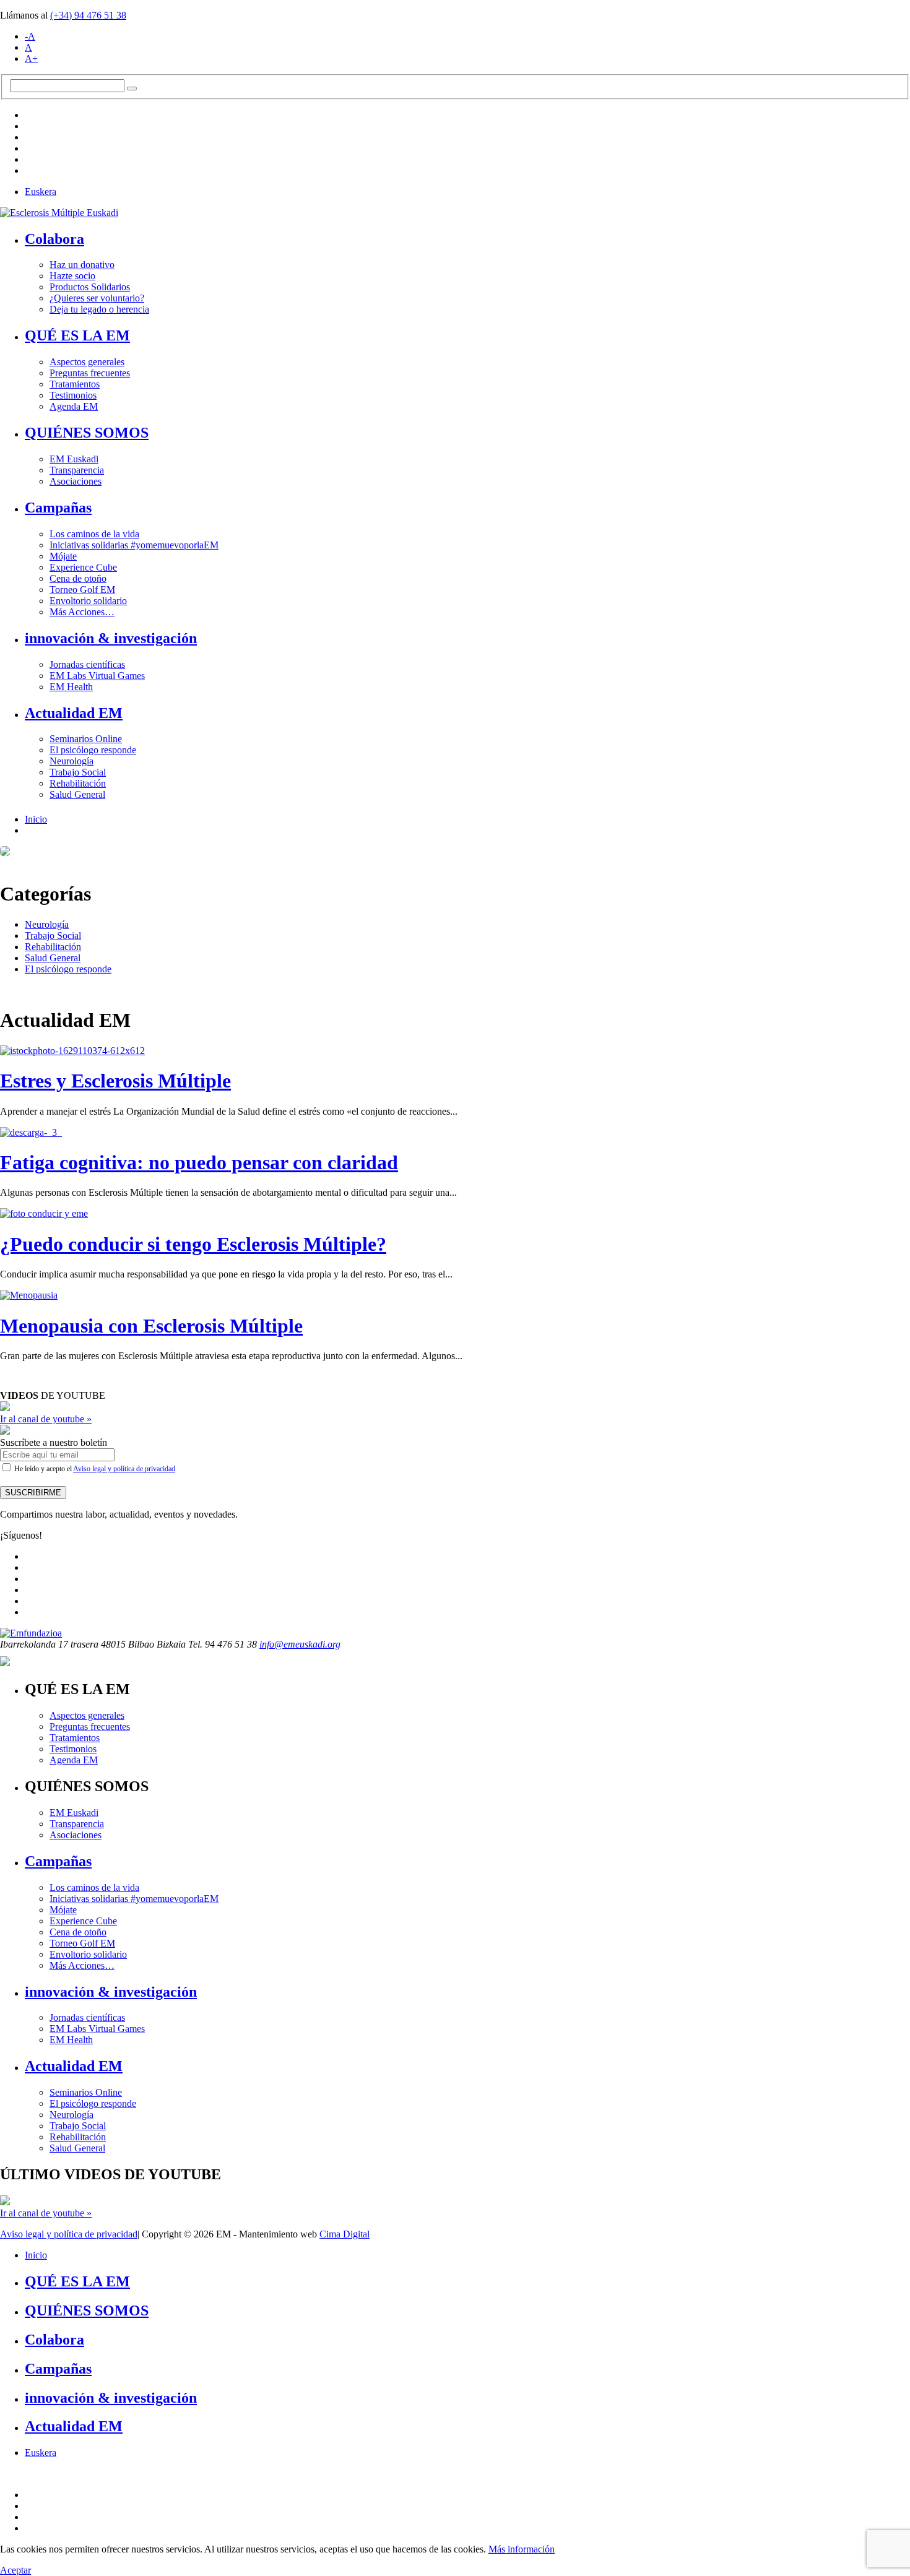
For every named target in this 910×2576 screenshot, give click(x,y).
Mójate (63, 556)
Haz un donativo (82, 265)
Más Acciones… (82, 612)
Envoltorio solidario (88, 601)
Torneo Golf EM (82, 590)
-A (30, 36)
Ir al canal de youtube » (46, 1419)
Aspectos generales (87, 362)
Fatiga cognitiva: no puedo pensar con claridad (199, 1162)
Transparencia (77, 470)
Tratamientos (75, 384)
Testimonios (73, 395)
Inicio (36, 819)
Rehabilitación (78, 783)
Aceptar (15, 2570)
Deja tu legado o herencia (99, 309)
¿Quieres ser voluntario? (97, 298)
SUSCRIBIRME (33, 1493)
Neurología (71, 761)
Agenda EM (74, 406)
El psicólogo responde (93, 750)
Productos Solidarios (90, 287)
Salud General (77, 794)
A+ (31, 58)
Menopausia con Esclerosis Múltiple (151, 1326)
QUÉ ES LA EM (77, 335)
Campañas (58, 508)
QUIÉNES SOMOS (87, 433)
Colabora (54, 239)
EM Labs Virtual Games (97, 676)
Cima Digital (344, 2234)
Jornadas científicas (87, 664)
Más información (522, 2549)
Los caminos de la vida (94, 534)
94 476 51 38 (88, 15)
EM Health (71, 687)
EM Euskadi (74, 459)
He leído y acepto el (94, 1469)
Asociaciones (76, 481)
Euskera (41, 192)
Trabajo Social (78, 772)
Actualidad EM (74, 713)
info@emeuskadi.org (300, 1644)
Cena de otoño (78, 578)
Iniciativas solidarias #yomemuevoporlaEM (134, 545)
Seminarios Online (86, 739)
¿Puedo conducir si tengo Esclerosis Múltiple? (193, 1244)
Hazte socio (72, 276)
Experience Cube (83, 567)
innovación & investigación (111, 638)
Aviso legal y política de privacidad (124, 1469)
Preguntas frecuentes (90, 373)
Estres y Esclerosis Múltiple (115, 1081)
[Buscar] (132, 89)
